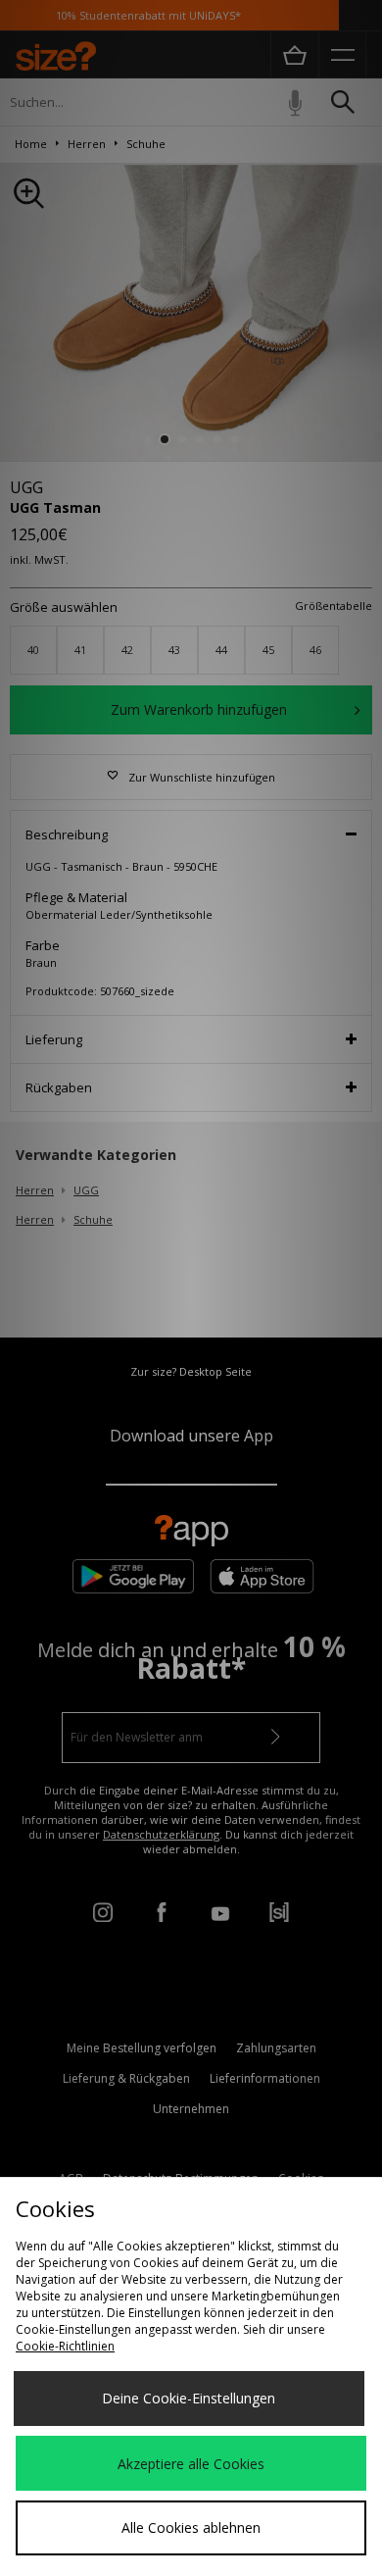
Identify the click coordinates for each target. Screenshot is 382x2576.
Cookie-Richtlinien (65, 2346)
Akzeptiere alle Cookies (191, 2464)
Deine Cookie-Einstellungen (189, 2398)
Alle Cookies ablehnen (191, 2527)
